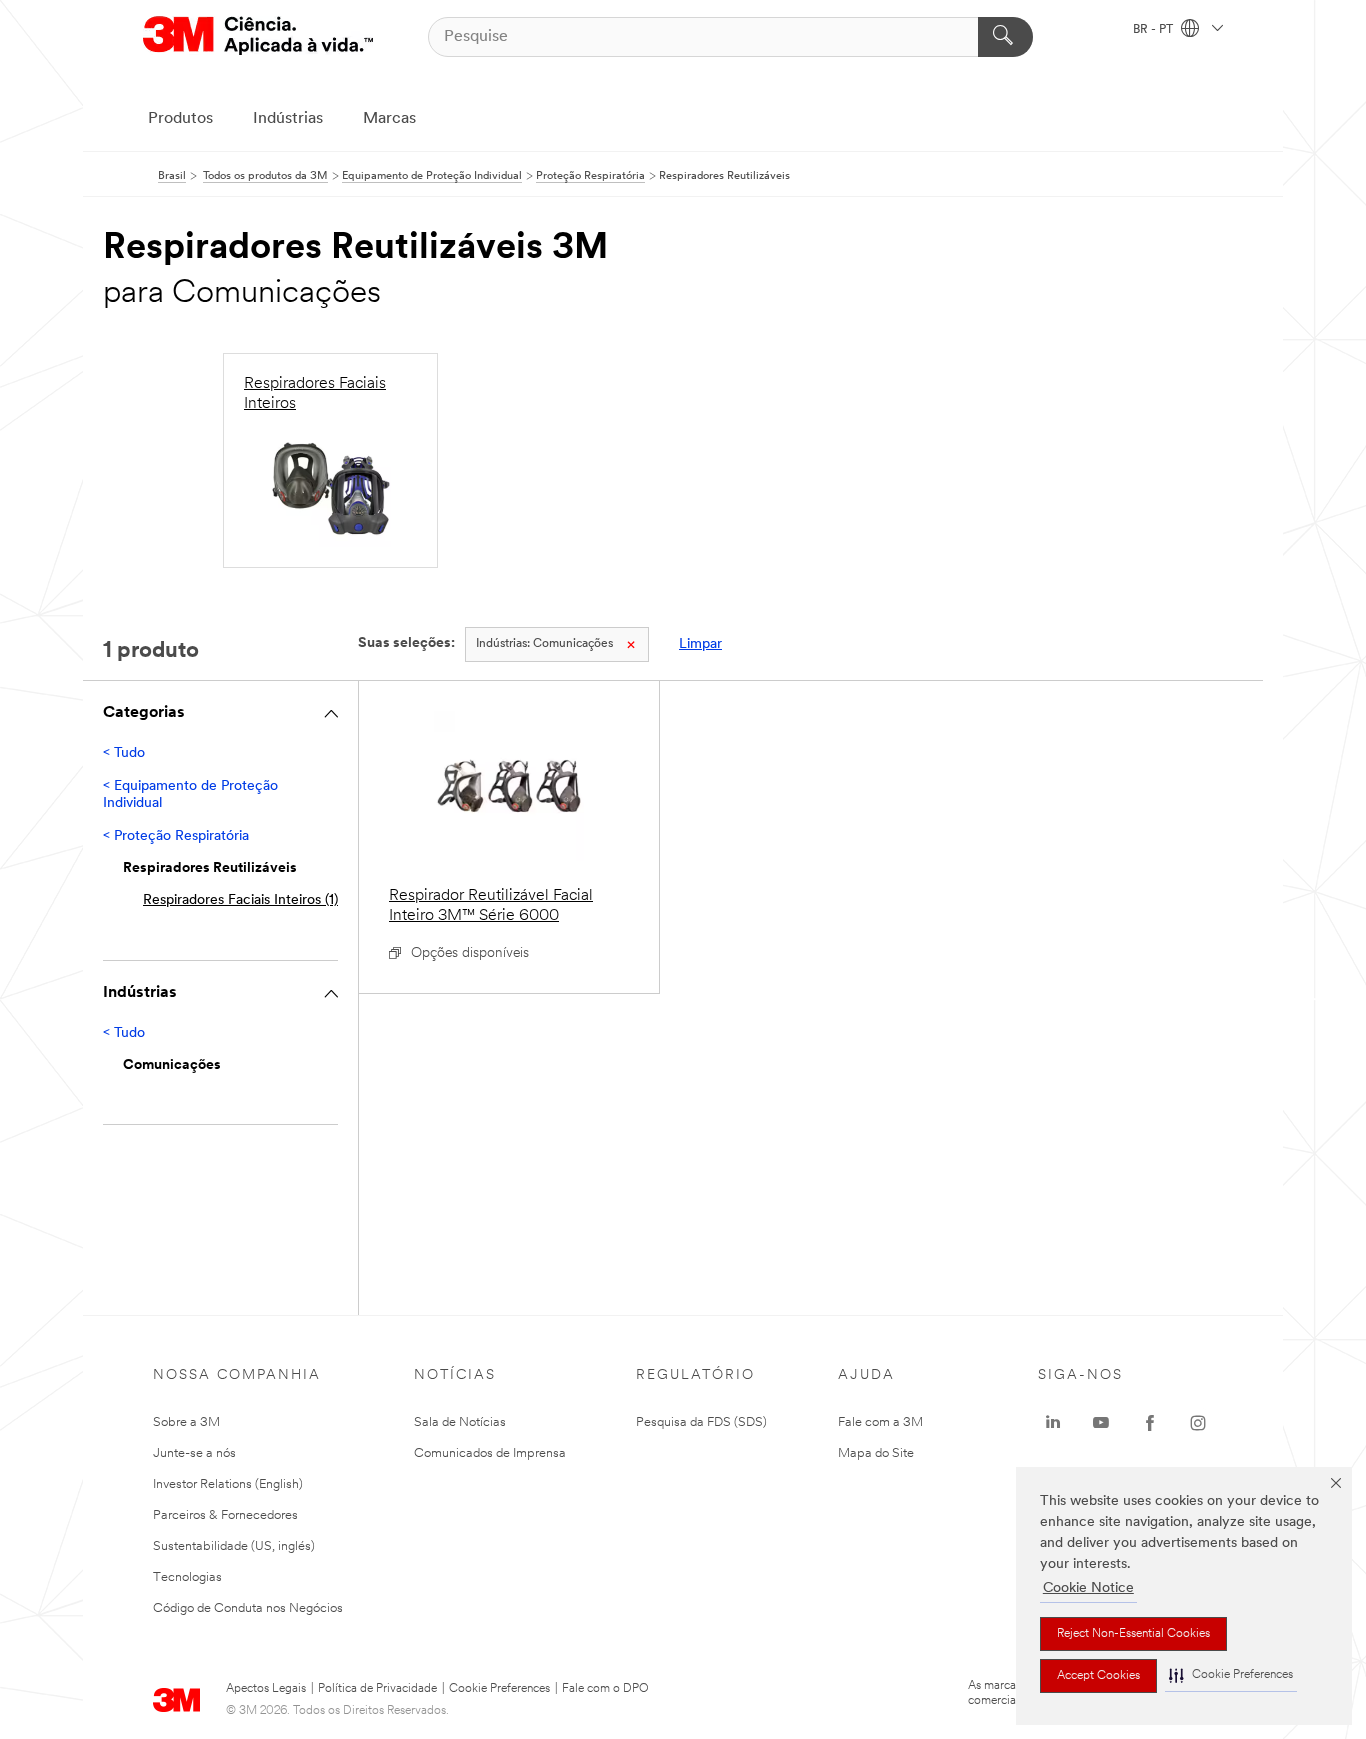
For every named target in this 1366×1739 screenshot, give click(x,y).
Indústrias (288, 119)
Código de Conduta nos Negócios (248, 1608)
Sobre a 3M (186, 1422)
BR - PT (1154, 30)
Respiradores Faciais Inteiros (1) (240, 900)
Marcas (389, 119)
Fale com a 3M (880, 1422)
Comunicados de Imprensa (490, 1453)
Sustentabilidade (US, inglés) (234, 1546)
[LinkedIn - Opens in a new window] (1053, 1423)
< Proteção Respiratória (176, 836)
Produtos (180, 119)
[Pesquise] (1005, 37)
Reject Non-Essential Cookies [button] (1133, 1634)
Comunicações (544, 644)
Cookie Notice (1088, 1588)
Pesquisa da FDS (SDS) (701, 1422)
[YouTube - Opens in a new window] (1101, 1423)
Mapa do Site (876, 1453)
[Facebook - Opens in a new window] (1150, 1423)
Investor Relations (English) (228, 1484)
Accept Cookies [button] (1098, 1676)
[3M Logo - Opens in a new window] (258, 36)
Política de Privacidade (377, 1689)
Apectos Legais (266, 1689)
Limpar (700, 644)
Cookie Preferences (499, 1689)
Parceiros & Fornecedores (225, 1515)
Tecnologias (187, 1577)
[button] (1231, 1675)
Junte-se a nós (194, 1453)
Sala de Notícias (460, 1422)
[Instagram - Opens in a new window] (1198, 1423)
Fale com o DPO (605, 1689)
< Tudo (124, 753)
